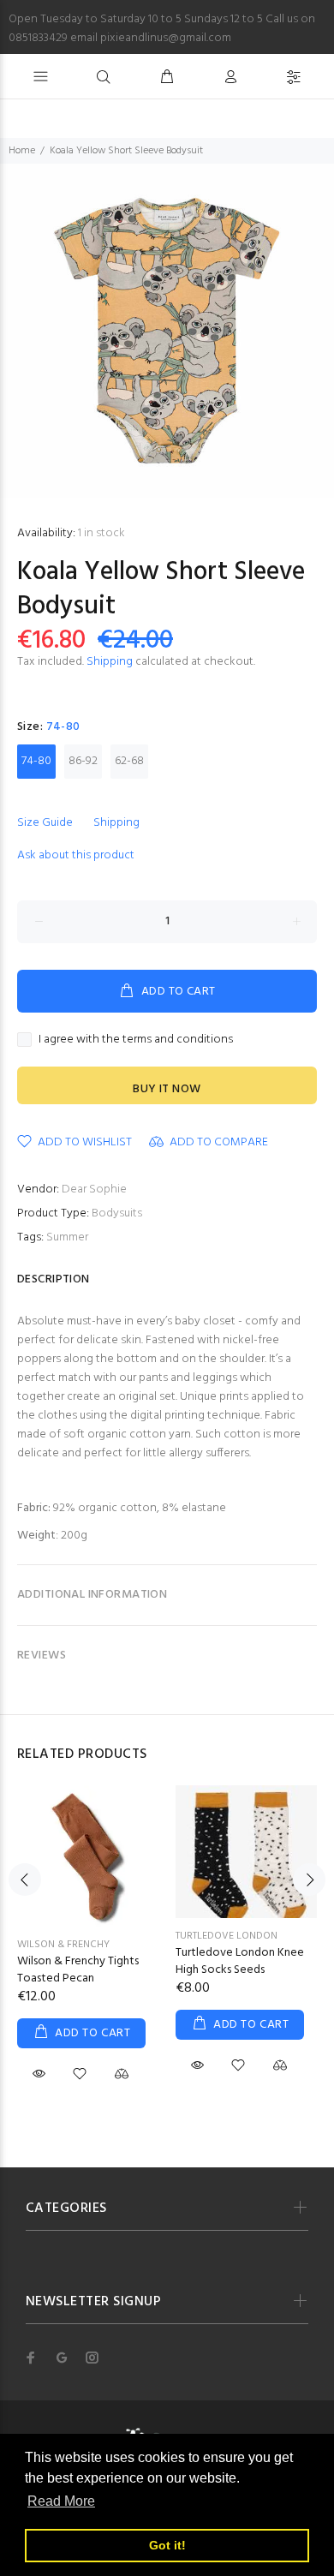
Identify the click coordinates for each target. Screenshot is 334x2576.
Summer (67, 1237)
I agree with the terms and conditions (136, 1040)
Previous (25, 1880)
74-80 (36, 761)
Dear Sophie (94, 1189)
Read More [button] (61, 2501)
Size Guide (45, 823)
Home (22, 151)
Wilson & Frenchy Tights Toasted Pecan (78, 1970)
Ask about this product (76, 855)
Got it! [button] (167, 2545)
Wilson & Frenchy (63, 1945)
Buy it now (167, 1089)
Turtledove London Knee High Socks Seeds (240, 1961)
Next (309, 1880)
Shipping (110, 662)
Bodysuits (117, 1213)
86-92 (83, 761)
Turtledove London (227, 1936)
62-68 (129, 761)
